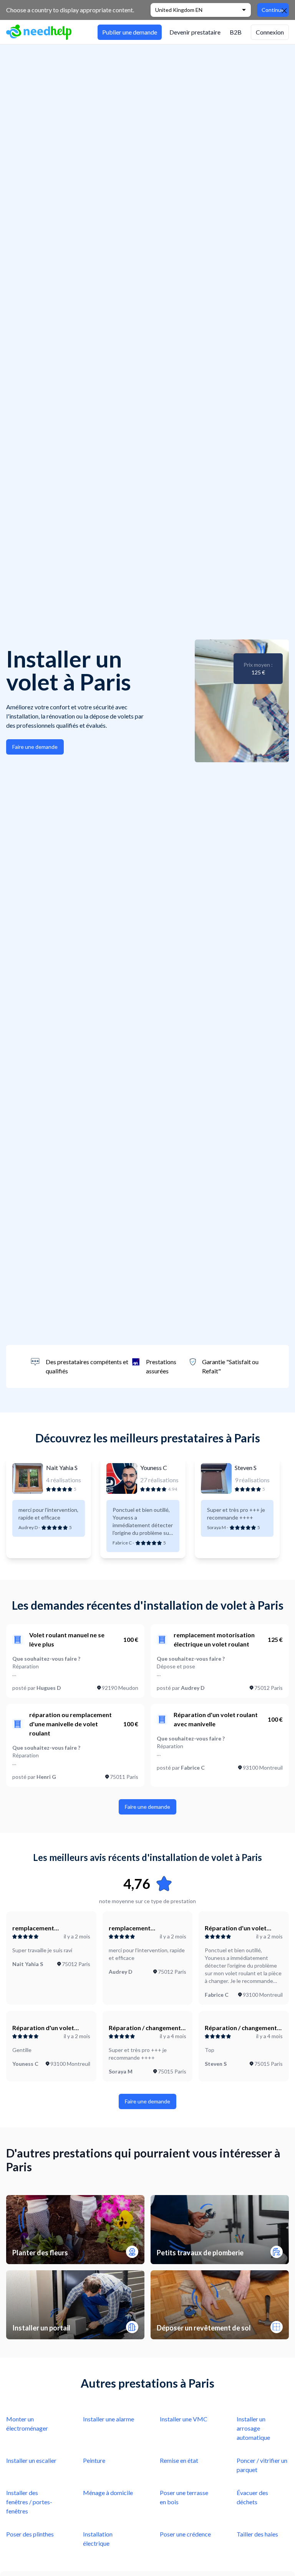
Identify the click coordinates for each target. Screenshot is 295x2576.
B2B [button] (236, 32)
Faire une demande (35, 747)
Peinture (94, 2460)
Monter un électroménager (27, 2424)
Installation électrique (98, 2539)
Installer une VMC (184, 2419)
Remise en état (179, 2460)
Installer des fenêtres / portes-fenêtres (29, 2502)
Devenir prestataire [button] (195, 32)
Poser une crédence (185, 2534)
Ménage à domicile (108, 2493)
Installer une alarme (109, 2419)
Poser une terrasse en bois (184, 2497)
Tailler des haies (257, 2534)
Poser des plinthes (30, 2534)
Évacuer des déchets (252, 2497)
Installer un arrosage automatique (253, 2428)
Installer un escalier (31, 2460)
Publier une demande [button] (130, 32)
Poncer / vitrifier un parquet (262, 2465)
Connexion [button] (270, 32)
